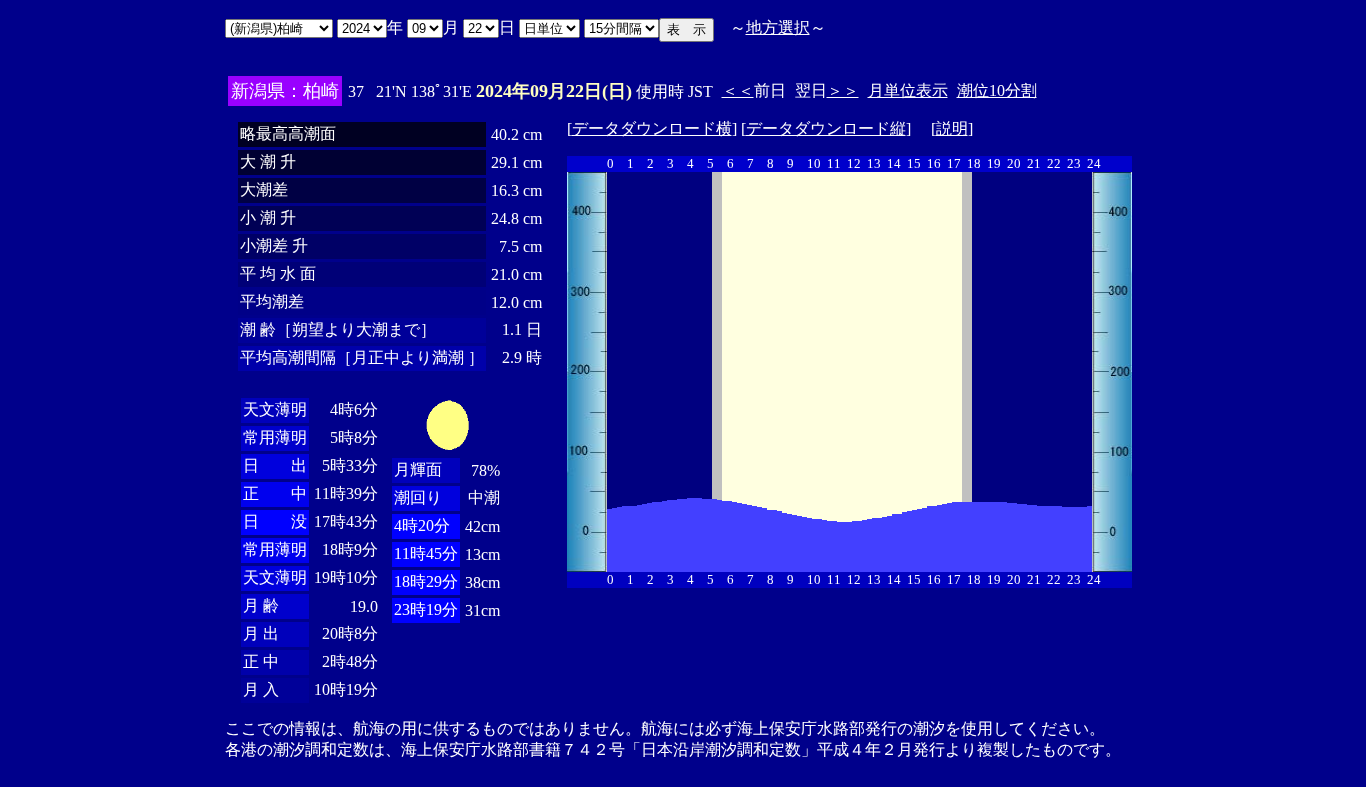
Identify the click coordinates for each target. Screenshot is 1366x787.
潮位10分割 (997, 90)
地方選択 (778, 27)
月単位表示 (908, 90)
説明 (952, 128)
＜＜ (738, 90)
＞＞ (843, 90)
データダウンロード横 (652, 128)
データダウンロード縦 (826, 128)
